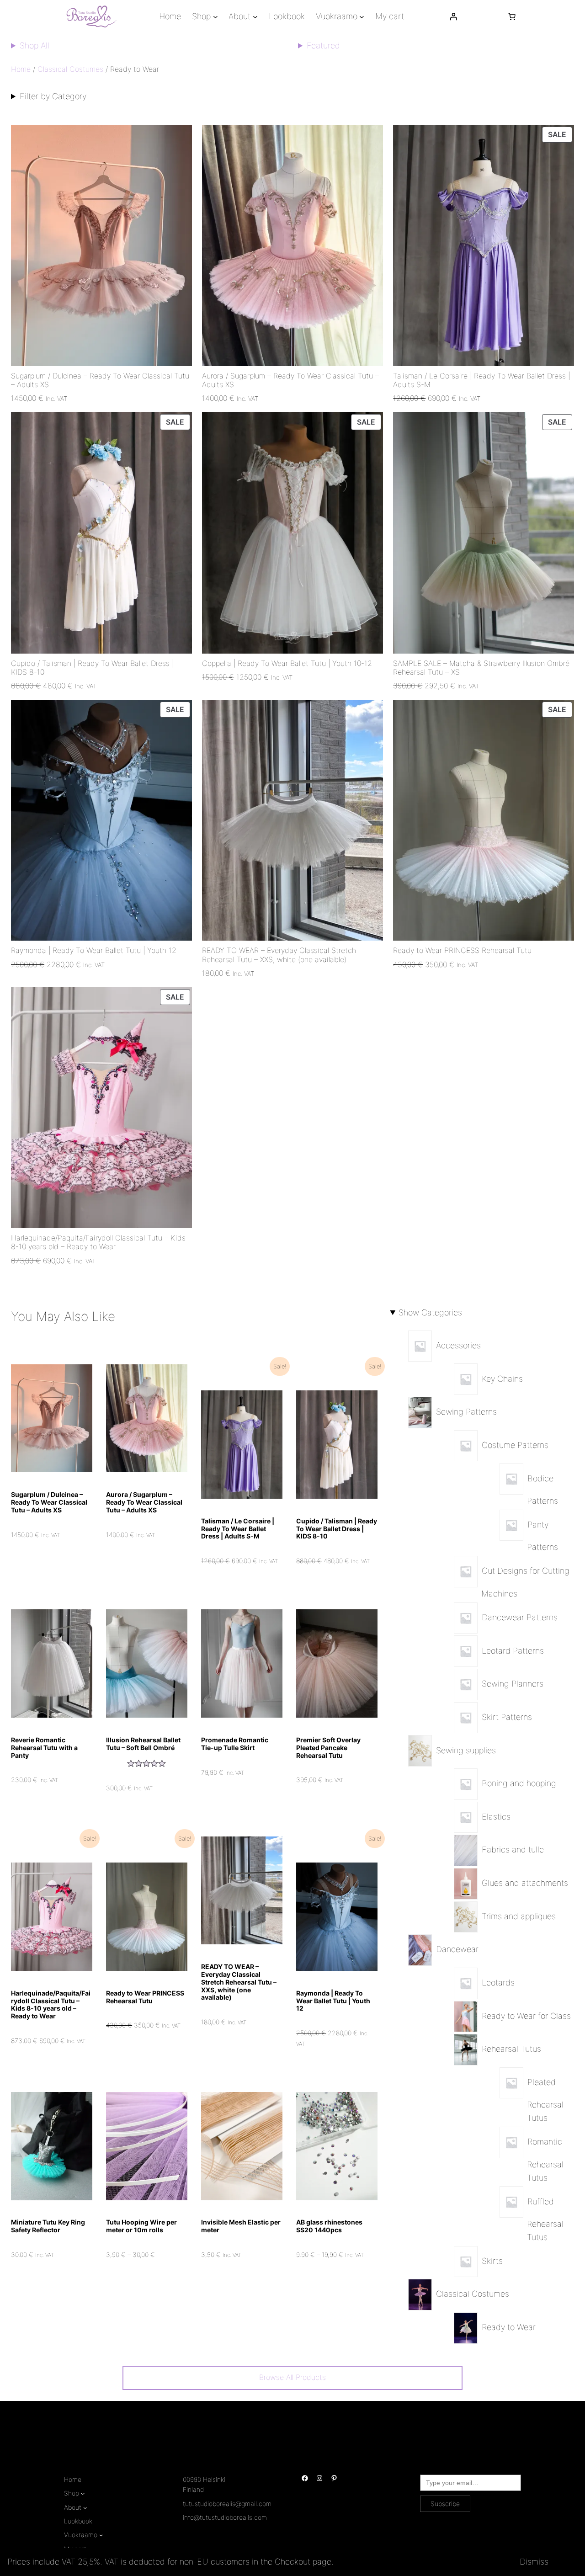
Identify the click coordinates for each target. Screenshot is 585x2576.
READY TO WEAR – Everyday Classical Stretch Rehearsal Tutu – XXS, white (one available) (279, 955)
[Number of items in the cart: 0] (512, 16)
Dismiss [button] (534, 2562)
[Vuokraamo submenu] (362, 17)
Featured (323, 45)
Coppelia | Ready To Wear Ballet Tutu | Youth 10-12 (287, 663)
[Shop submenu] (215, 17)
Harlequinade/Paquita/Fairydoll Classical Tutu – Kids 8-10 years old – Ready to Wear (98, 1242)
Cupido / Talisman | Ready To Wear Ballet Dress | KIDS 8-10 (92, 668)
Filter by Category (53, 96)
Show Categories (430, 1312)
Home (21, 69)
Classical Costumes (70, 69)
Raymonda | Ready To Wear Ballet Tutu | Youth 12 (94, 950)
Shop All (35, 45)
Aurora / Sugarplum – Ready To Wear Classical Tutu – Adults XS (290, 380)
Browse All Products (292, 2377)
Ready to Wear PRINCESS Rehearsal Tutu (462, 950)
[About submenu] (255, 17)
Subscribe (445, 2504)
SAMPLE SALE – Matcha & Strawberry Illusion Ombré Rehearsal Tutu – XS (481, 668)
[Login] (453, 16)
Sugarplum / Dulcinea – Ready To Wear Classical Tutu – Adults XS (100, 380)
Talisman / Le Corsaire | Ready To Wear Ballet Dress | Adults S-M (481, 380)
